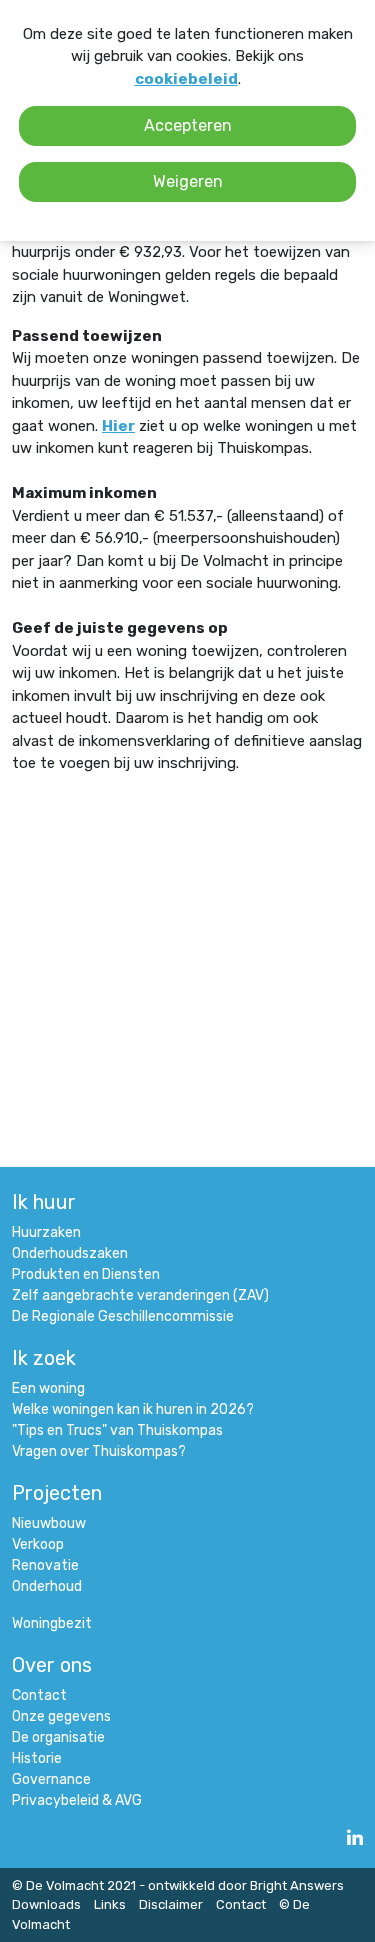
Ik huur (44, 1202)
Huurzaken (46, 1232)
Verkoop (38, 1544)
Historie (37, 1758)
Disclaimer (171, 1904)
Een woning (48, 1388)
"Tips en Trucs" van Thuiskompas (117, 1430)
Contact (39, 1695)
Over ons (52, 1665)
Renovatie (45, 1565)
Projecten (57, 1493)
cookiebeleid (186, 79)
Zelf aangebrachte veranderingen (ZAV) (140, 1295)
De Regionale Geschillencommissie (123, 1316)
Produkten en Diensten (86, 1274)
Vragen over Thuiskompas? (99, 1451)
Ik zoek (44, 1358)
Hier (118, 426)
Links (110, 1904)
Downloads (46, 1904)
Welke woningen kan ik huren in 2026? (133, 1409)
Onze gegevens (61, 1716)
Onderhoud (47, 1586)
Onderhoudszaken (70, 1253)
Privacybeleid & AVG (77, 1800)
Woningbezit (52, 1623)
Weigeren (188, 181)
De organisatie (58, 1737)
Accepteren (188, 125)
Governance (51, 1779)
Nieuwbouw (49, 1523)
